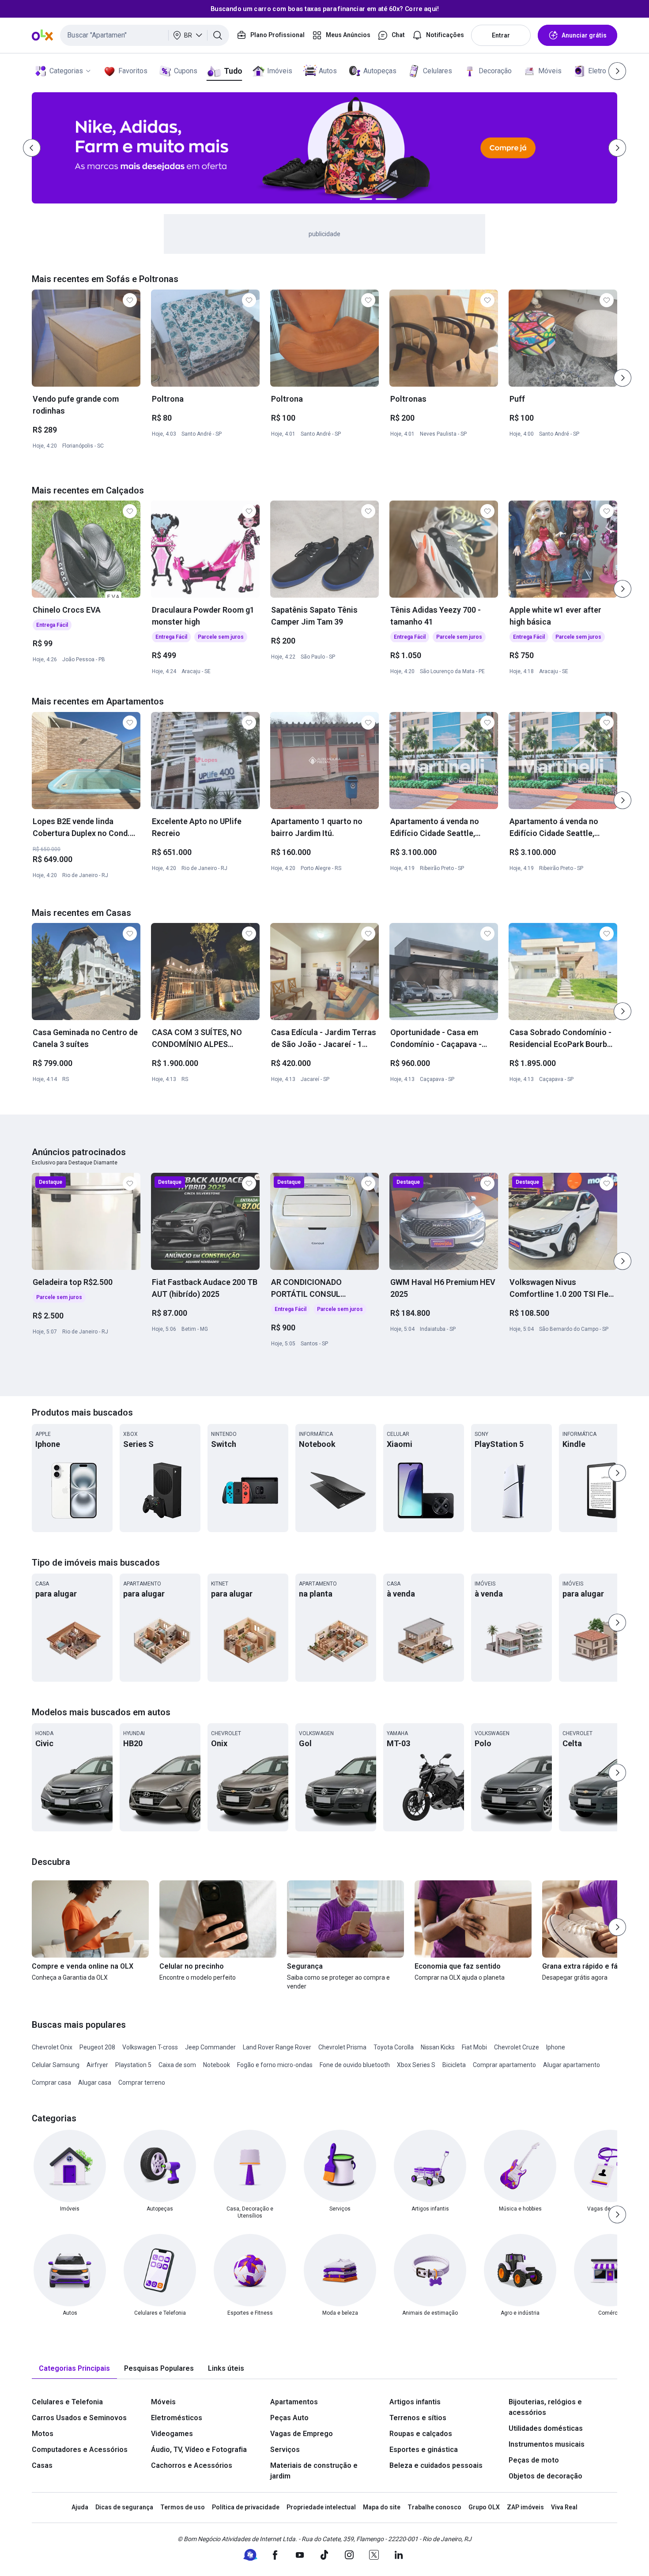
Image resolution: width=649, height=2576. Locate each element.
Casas (42, 2465)
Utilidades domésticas (546, 2428)
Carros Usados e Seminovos (79, 2418)
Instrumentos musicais (547, 2444)
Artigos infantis (415, 2402)
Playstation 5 (133, 2065)
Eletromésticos (177, 2418)
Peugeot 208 (97, 2047)
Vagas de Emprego (302, 2434)
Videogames (172, 2434)
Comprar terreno (142, 2083)
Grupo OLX (484, 2507)
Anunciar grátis (584, 35)
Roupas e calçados (421, 2434)
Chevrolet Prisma (342, 2047)
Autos (328, 71)
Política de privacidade (246, 2507)
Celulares (438, 71)
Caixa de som (177, 2065)
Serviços (285, 2450)
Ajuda (80, 2507)
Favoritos (133, 71)
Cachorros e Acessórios (192, 2465)
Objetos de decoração (545, 2476)
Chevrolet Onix (52, 2047)
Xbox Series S (416, 2065)
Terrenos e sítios (418, 2418)
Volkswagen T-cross (150, 2047)
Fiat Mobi (474, 2047)
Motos (43, 2434)
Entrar (501, 35)
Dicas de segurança (124, 2507)
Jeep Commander (210, 2047)
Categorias (66, 71)
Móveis (550, 71)
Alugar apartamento (572, 2065)
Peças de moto (534, 2460)
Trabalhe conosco (434, 2507)
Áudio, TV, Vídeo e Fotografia (199, 2450)
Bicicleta (454, 2065)
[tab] (74, 2369)
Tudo (233, 71)
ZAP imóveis (525, 2507)
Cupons (186, 71)
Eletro (597, 71)
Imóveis (280, 71)
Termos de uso (183, 2507)
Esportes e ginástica (424, 2450)
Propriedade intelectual (321, 2507)
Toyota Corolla (394, 2047)
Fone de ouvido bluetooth (355, 2065)
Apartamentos (294, 2402)
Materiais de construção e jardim (314, 2471)
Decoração (495, 71)
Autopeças (380, 71)
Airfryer (97, 2065)
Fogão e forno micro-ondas (275, 2065)
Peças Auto (289, 2418)
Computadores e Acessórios (80, 2450)
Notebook (217, 2065)
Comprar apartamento (504, 2065)
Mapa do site (382, 2507)
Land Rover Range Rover (277, 2047)
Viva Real (564, 2507)
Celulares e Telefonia (67, 2402)
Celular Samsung (56, 2065)
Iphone (556, 2047)
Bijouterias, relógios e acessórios (545, 2407)
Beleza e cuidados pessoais (436, 2465)
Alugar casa (95, 2083)
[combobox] (145, 35)
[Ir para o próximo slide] (623, 378)
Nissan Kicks (438, 2047)
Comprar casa (51, 2083)
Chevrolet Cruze (517, 2047)
